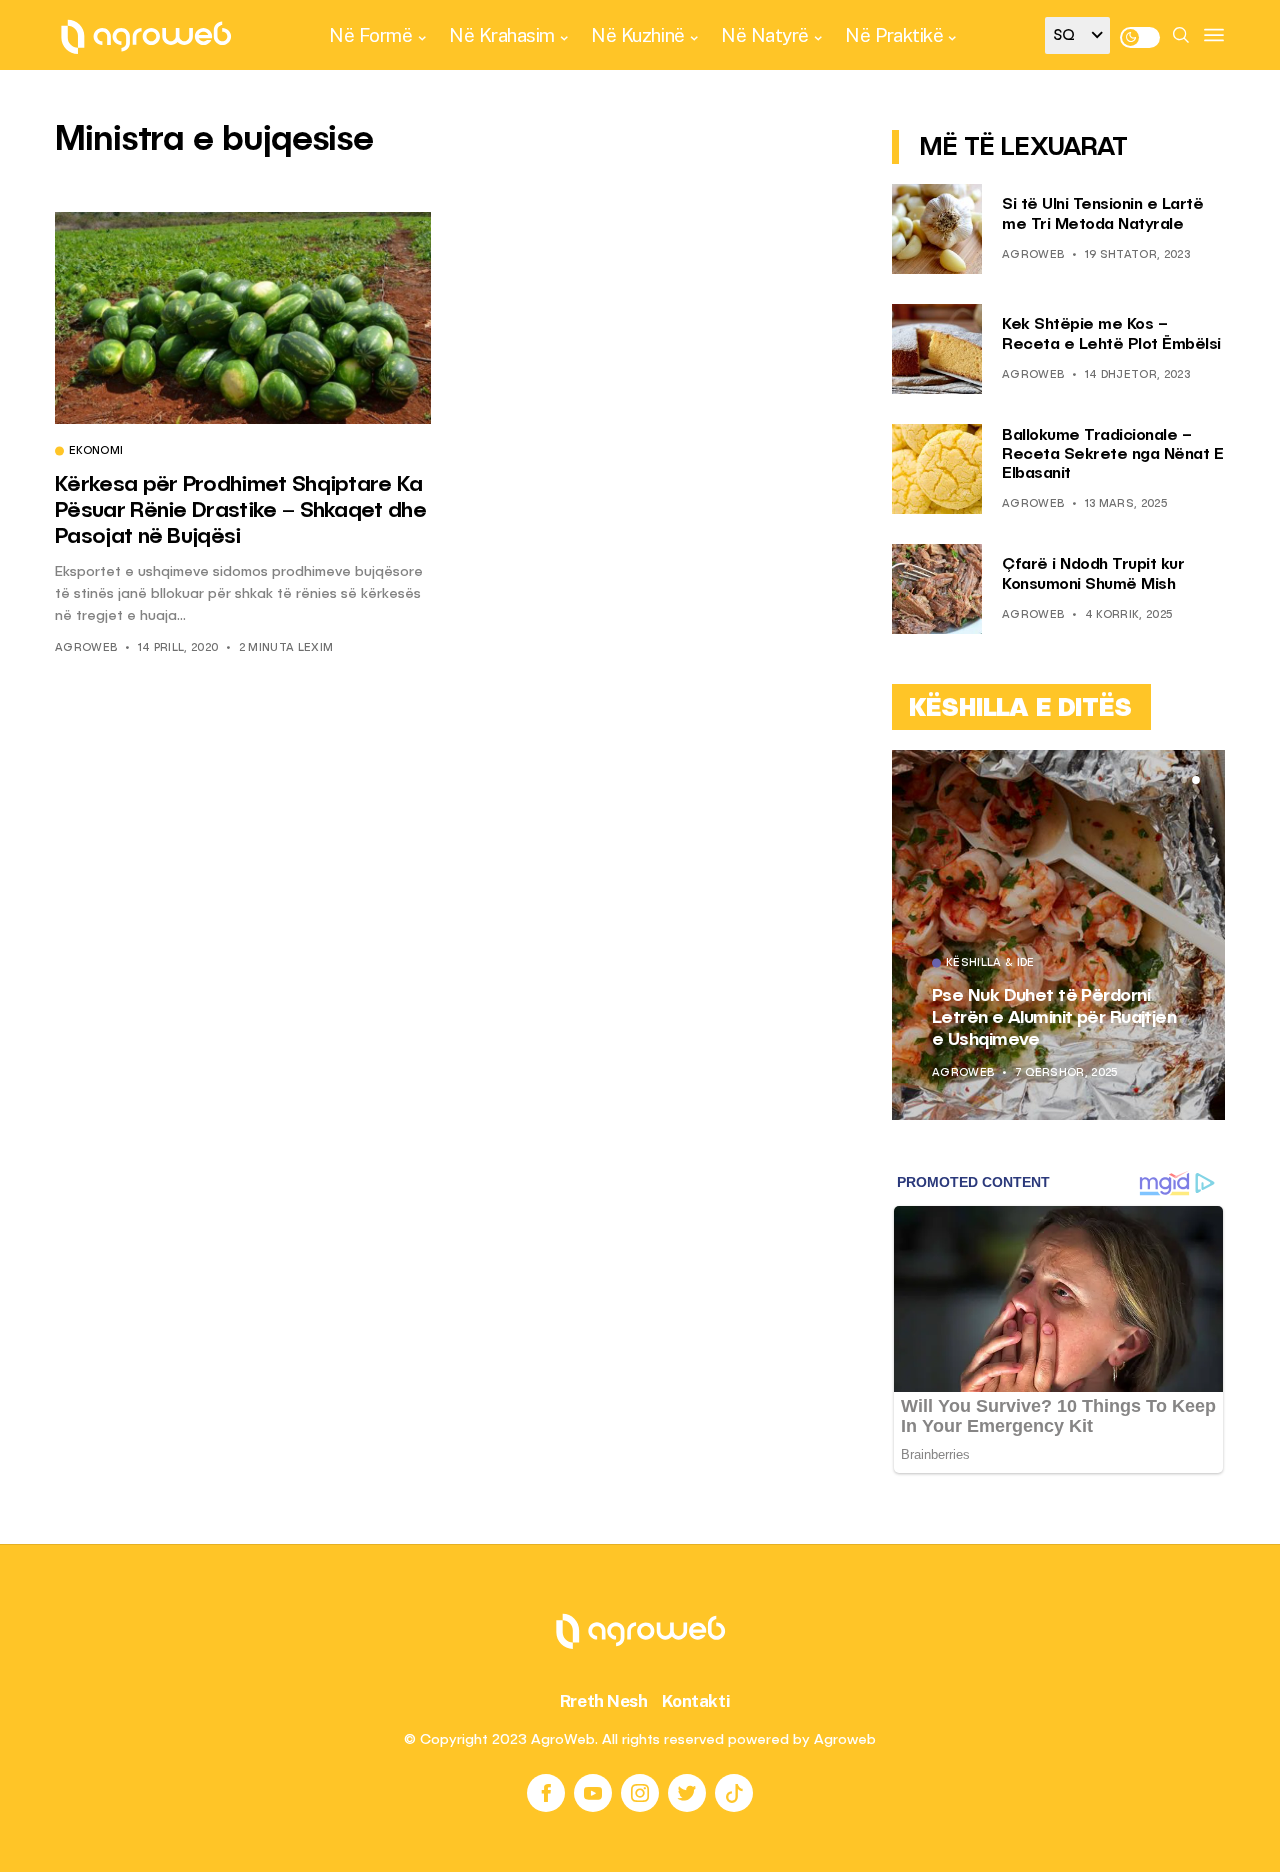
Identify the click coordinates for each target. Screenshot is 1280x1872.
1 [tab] (1172, 780)
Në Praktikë (894, 35)
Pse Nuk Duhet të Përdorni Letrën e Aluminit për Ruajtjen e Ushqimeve (1054, 1017)
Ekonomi (96, 452)
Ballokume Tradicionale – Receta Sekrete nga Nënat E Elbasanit (1112, 455)
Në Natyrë (765, 35)
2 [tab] (1184, 780)
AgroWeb (86, 648)
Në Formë (370, 35)
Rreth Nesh (604, 1701)
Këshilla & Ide (990, 964)
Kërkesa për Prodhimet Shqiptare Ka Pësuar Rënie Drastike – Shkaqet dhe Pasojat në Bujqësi (240, 511)
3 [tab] (1196, 780)
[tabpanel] (1058, 935)
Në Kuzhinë (637, 35)
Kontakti (696, 1701)
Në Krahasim (502, 35)
